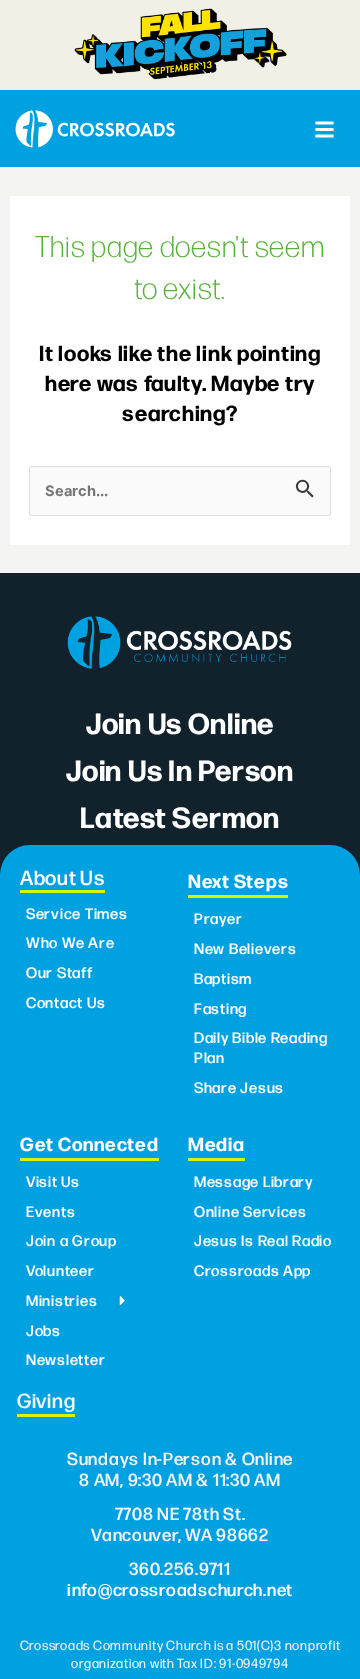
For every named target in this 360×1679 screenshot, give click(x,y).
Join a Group (71, 1240)
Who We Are (70, 942)
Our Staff (59, 972)
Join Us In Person (179, 768)
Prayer (218, 918)
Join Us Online (180, 721)
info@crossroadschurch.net (180, 1588)
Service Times (77, 913)
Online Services (250, 1211)
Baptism (223, 978)
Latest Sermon (180, 815)
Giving (46, 1399)
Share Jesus (239, 1087)
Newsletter (65, 1359)
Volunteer (60, 1270)
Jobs (43, 1330)
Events (50, 1211)
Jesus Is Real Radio (263, 1240)
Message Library (253, 1181)
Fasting (220, 1008)
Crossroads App (252, 1270)
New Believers (245, 948)
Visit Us (53, 1181)
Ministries (61, 1300)
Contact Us (65, 1002)
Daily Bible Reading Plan (261, 1047)
